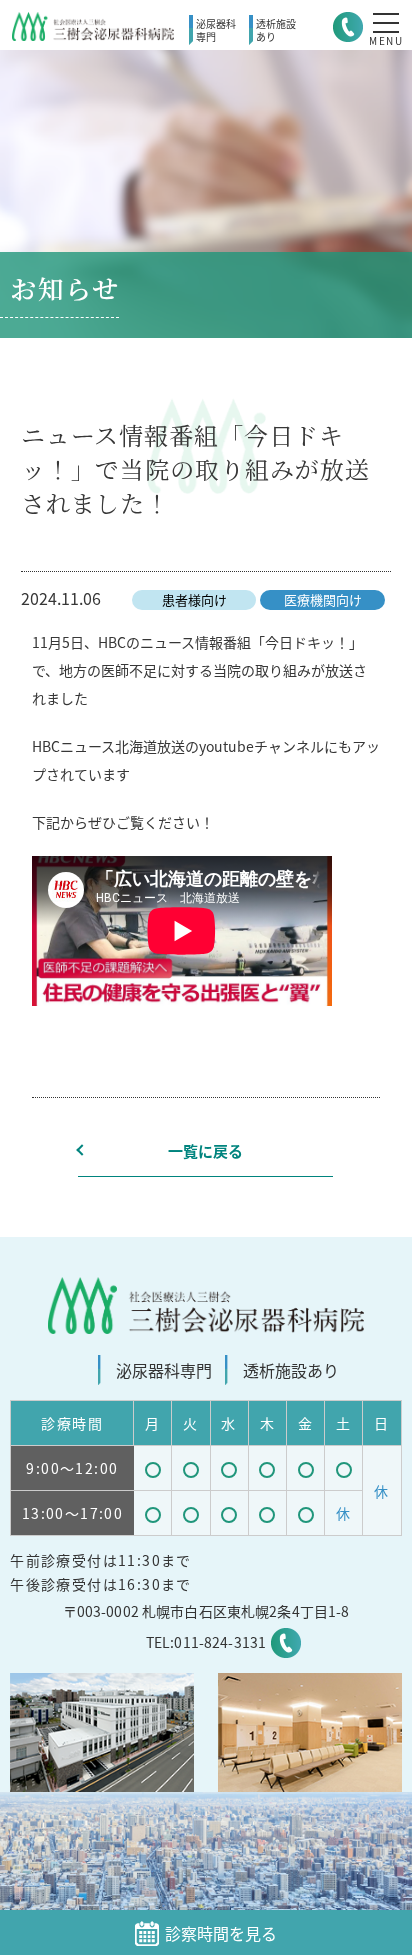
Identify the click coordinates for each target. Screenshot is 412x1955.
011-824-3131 (220, 1642)
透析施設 (276, 30)
